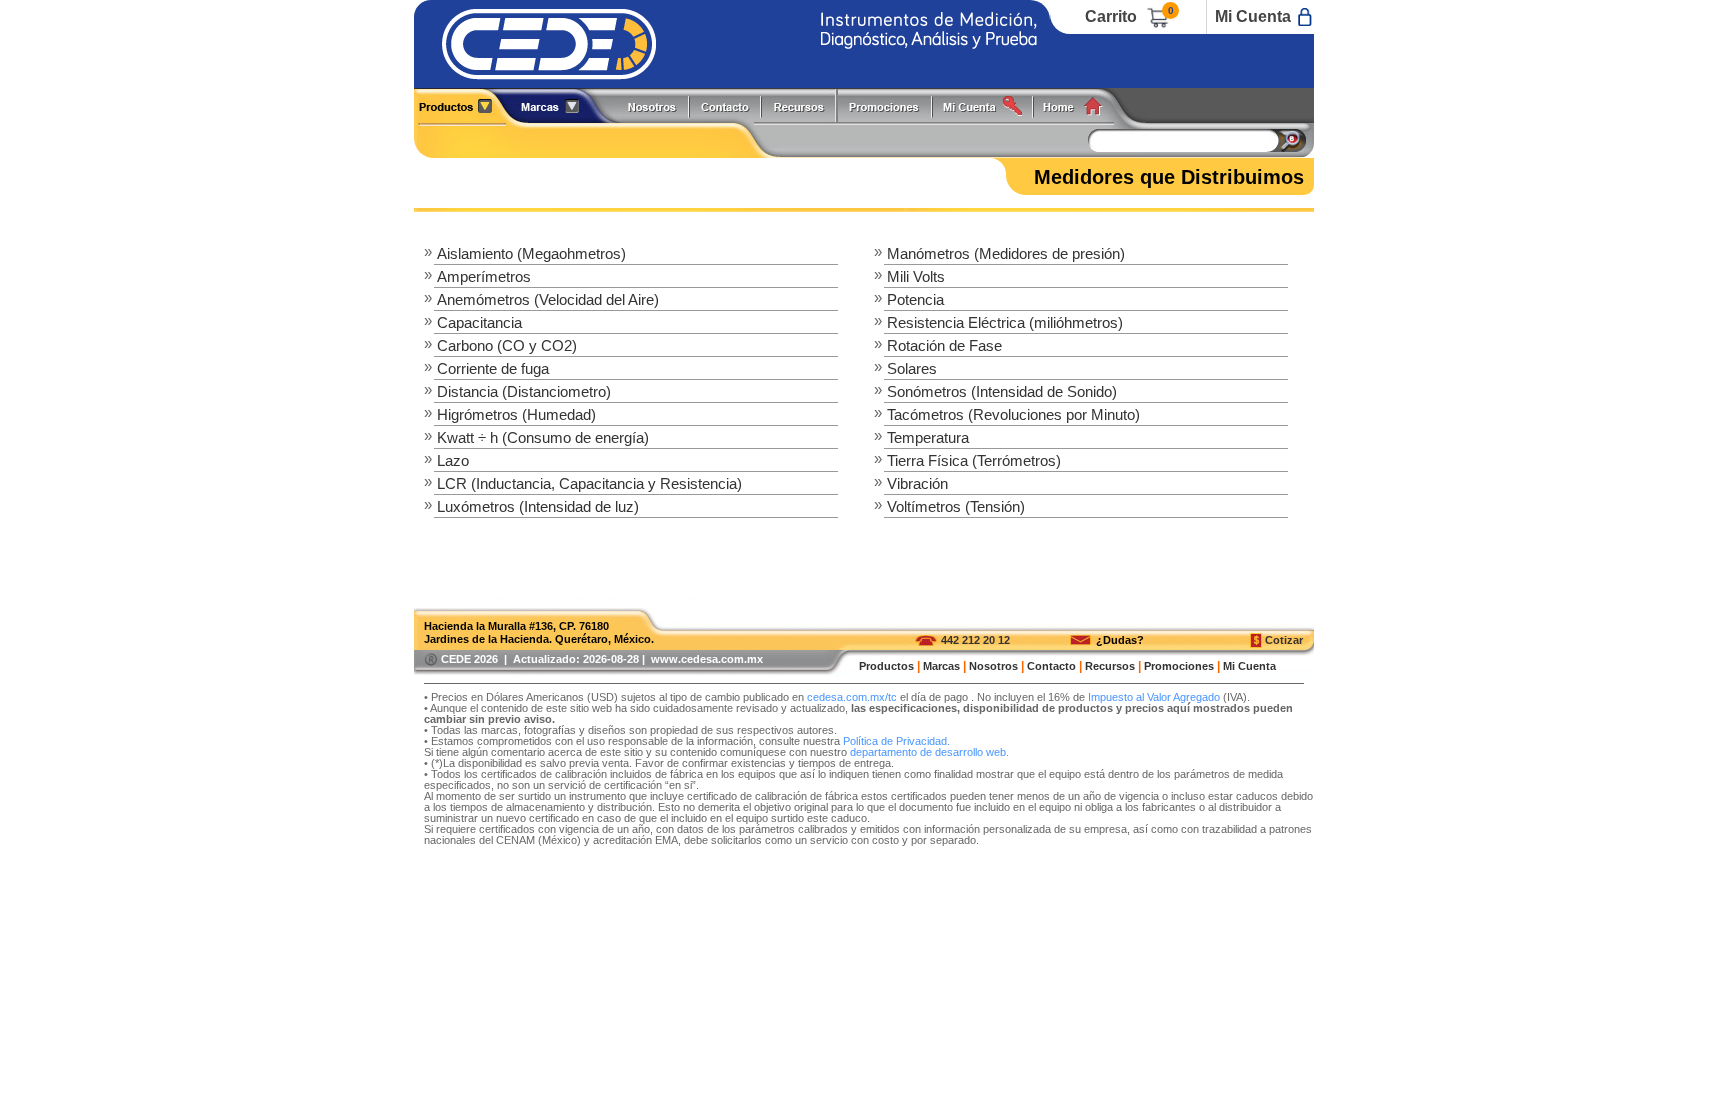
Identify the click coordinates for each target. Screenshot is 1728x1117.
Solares (912, 368)
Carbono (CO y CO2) (507, 345)
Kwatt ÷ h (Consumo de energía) (543, 437)
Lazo (453, 460)
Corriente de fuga (493, 368)
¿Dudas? (1120, 640)
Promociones (892, 105)
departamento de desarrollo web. (929, 752)
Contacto (1051, 666)
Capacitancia (479, 322)
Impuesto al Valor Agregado (1154, 697)
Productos (463, 105)
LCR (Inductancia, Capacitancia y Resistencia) (589, 483)
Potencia (915, 299)
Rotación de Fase (944, 345)
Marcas (941, 666)
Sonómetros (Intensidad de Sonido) (1002, 391)
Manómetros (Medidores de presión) (1006, 253)
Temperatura (928, 437)
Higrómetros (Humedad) (516, 414)
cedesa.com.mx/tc (852, 697)
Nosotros (653, 105)
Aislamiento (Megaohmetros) (531, 253)
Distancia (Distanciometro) (524, 391)
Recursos (804, 105)
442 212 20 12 (975, 640)
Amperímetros (484, 276)
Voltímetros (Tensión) (956, 506)
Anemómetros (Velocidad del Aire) (548, 299)
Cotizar (1284, 640)
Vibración (917, 483)
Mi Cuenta (1253, 16)
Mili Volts (916, 276)
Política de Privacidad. (896, 741)
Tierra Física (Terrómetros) (974, 460)
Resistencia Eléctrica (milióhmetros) (1005, 322)
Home (1079, 105)
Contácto (726, 105)
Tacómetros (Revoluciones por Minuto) (1013, 414)
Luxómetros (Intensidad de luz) (538, 506)
